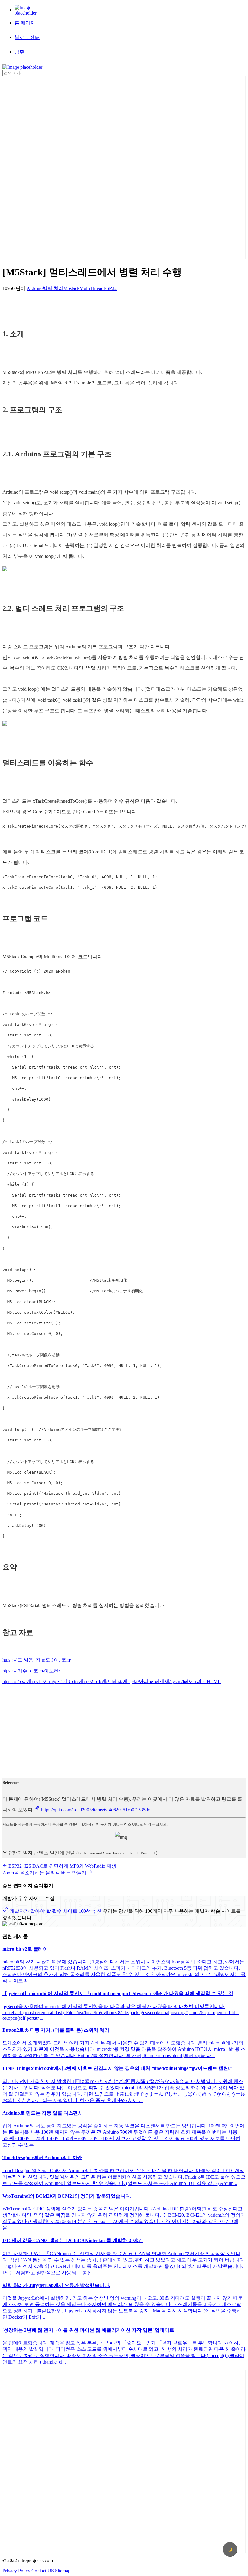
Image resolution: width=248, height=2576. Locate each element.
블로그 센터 (27, 37)
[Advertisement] (27, 167)
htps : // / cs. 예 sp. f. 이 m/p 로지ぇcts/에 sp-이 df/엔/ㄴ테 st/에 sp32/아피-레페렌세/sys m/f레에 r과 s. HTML (112, 1681)
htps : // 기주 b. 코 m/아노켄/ (31, 1671)
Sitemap (63, 2571)
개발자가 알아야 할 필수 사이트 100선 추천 (55, 1911)
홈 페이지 (25, 23)
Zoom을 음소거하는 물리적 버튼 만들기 (45, 1873)
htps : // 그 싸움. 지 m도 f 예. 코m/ (37, 1660)
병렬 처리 (53, 288)
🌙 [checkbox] (230, 2550)
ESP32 (110, 288)
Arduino (35, 288)
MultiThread (91, 288)
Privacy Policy (16, 2571)
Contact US (43, 2571)
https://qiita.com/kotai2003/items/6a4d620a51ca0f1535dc (95, 1810)
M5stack (71, 288)
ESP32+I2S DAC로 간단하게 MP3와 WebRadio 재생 (62, 1866)
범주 (19, 52)
